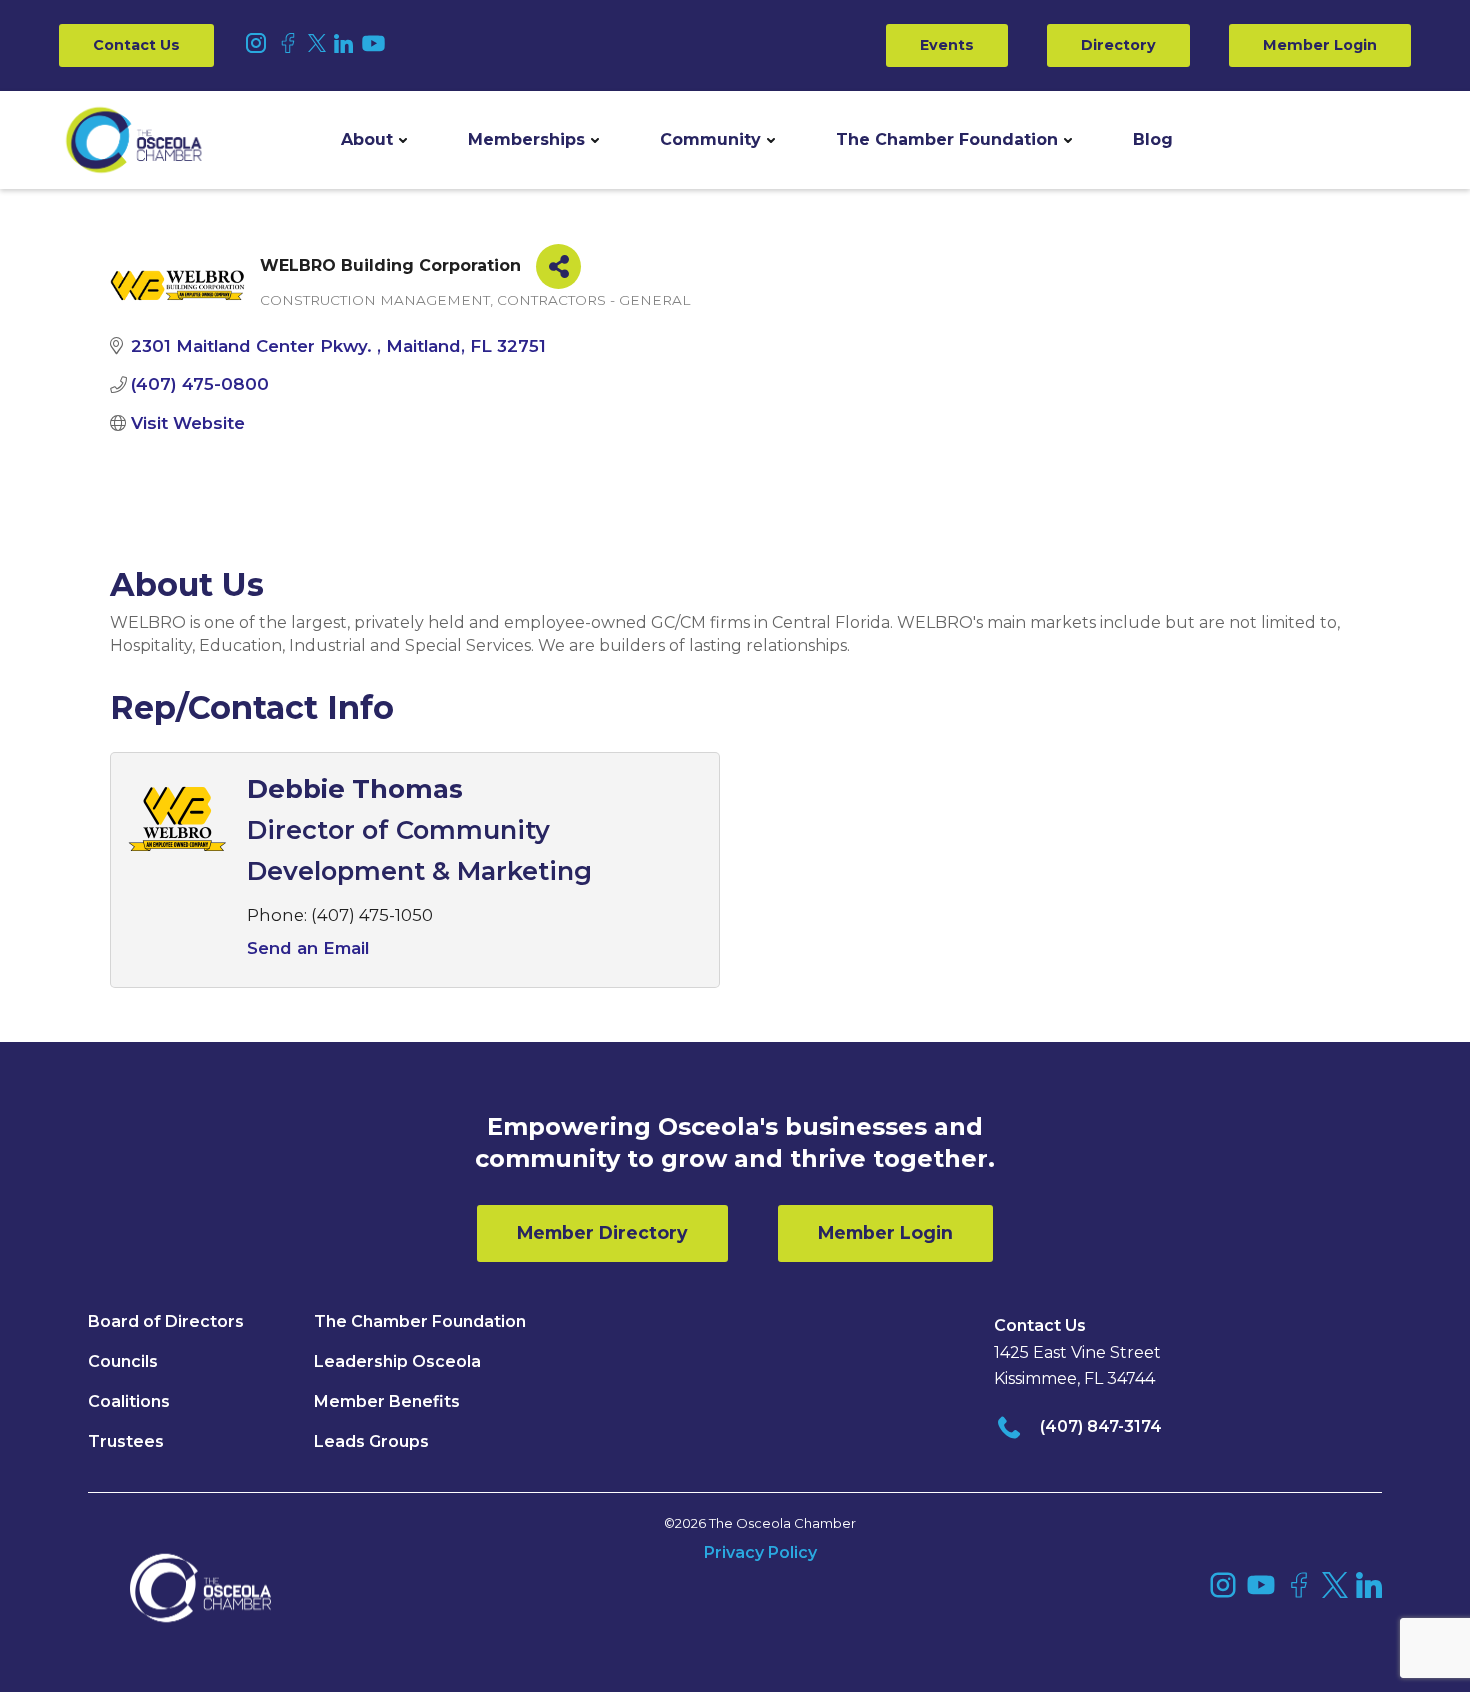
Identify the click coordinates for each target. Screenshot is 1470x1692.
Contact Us (136, 45)
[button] (374, 140)
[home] (134, 140)
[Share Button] (558, 266)
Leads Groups (371, 1441)
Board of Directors (166, 1321)
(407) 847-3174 (1101, 1426)
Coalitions (129, 1401)
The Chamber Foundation (947, 139)
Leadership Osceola (397, 1361)
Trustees (126, 1441)
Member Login (1320, 45)
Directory (1118, 45)
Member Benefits (387, 1401)
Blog (1153, 139)
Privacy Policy (760, 1552)
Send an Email (308, 948)
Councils (123, 1361)
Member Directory (602, 1232)
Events (947, 45)
